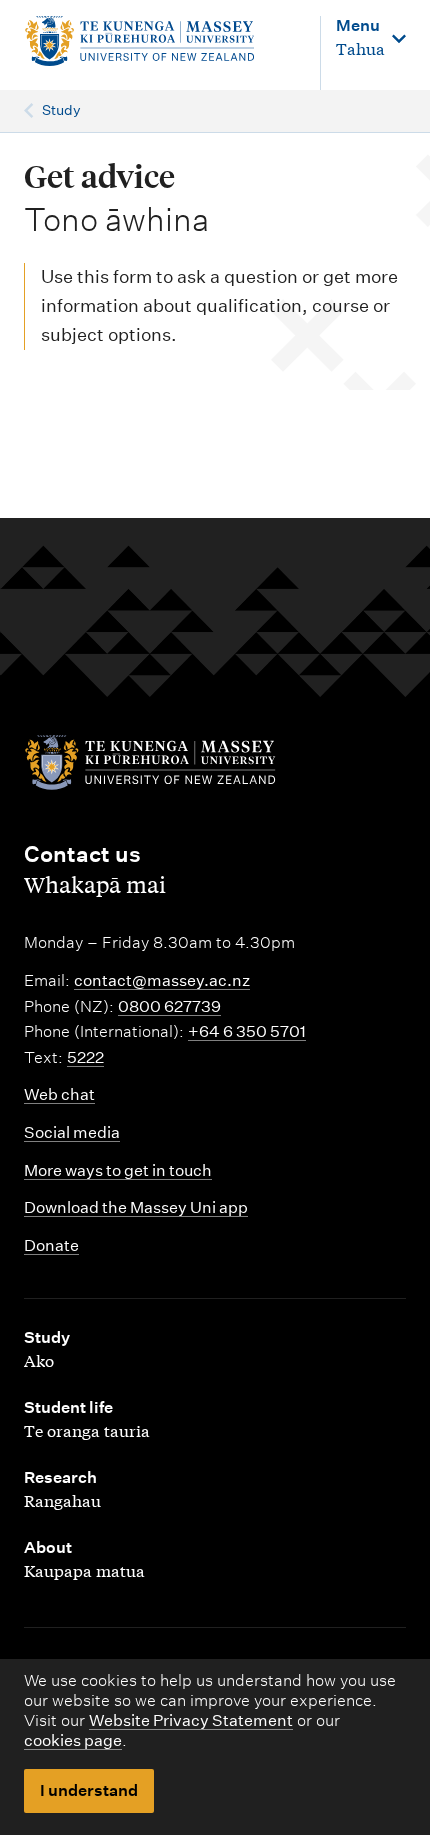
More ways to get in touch (118, 1170)
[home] (139, 41)
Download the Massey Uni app (136, 1207)
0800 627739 (169, 1006)
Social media (72, 1132)
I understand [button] (89, 1790)
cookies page (73, 1740)
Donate (51, 1245)
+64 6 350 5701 (247, 1031)
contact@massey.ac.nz (162, 980)
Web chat (59, 1094)
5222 (85, 1057)
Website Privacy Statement (191, 1720)
